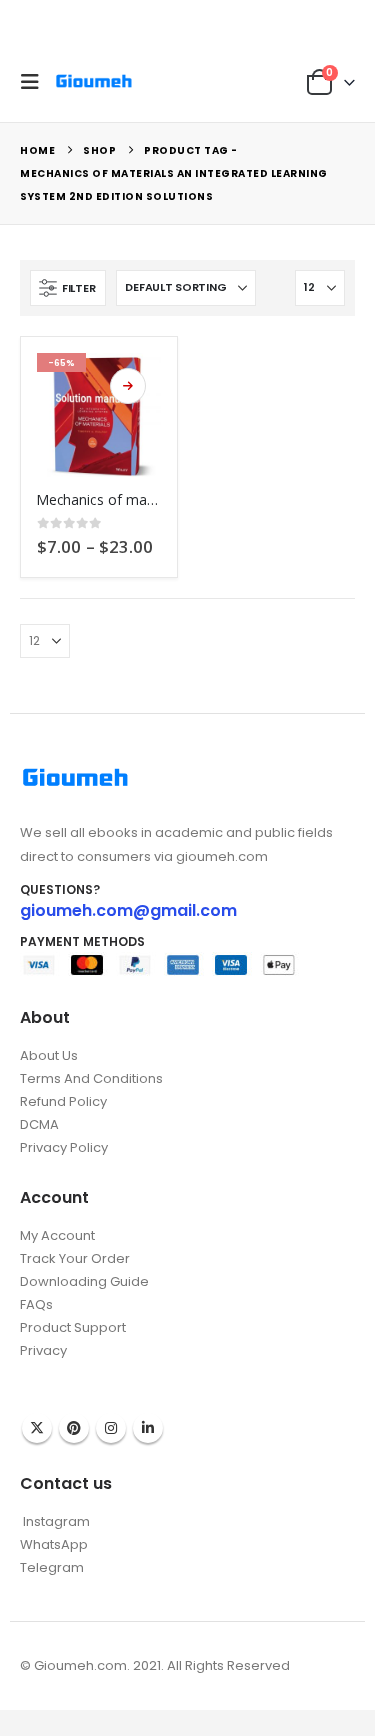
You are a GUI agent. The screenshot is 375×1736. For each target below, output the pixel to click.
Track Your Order (75, 1258)
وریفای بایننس (58, 1370)
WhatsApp (54, 1544)
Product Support (73, 1327)
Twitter (37, 1428)
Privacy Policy (64, 1147)
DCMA (39, 1124)
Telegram (52, 1567)
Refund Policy (63, 1101)
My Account (57, 1235)
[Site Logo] (94, 81)
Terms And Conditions (91, 1078)
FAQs (36, 1304)
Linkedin (148, 1428)
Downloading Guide (84, 1281)
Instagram (111, 1428)
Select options (128, 386)
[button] (35, 82)
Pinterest (74, 1428)
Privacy (43, 1350)
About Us (49, 1055)
